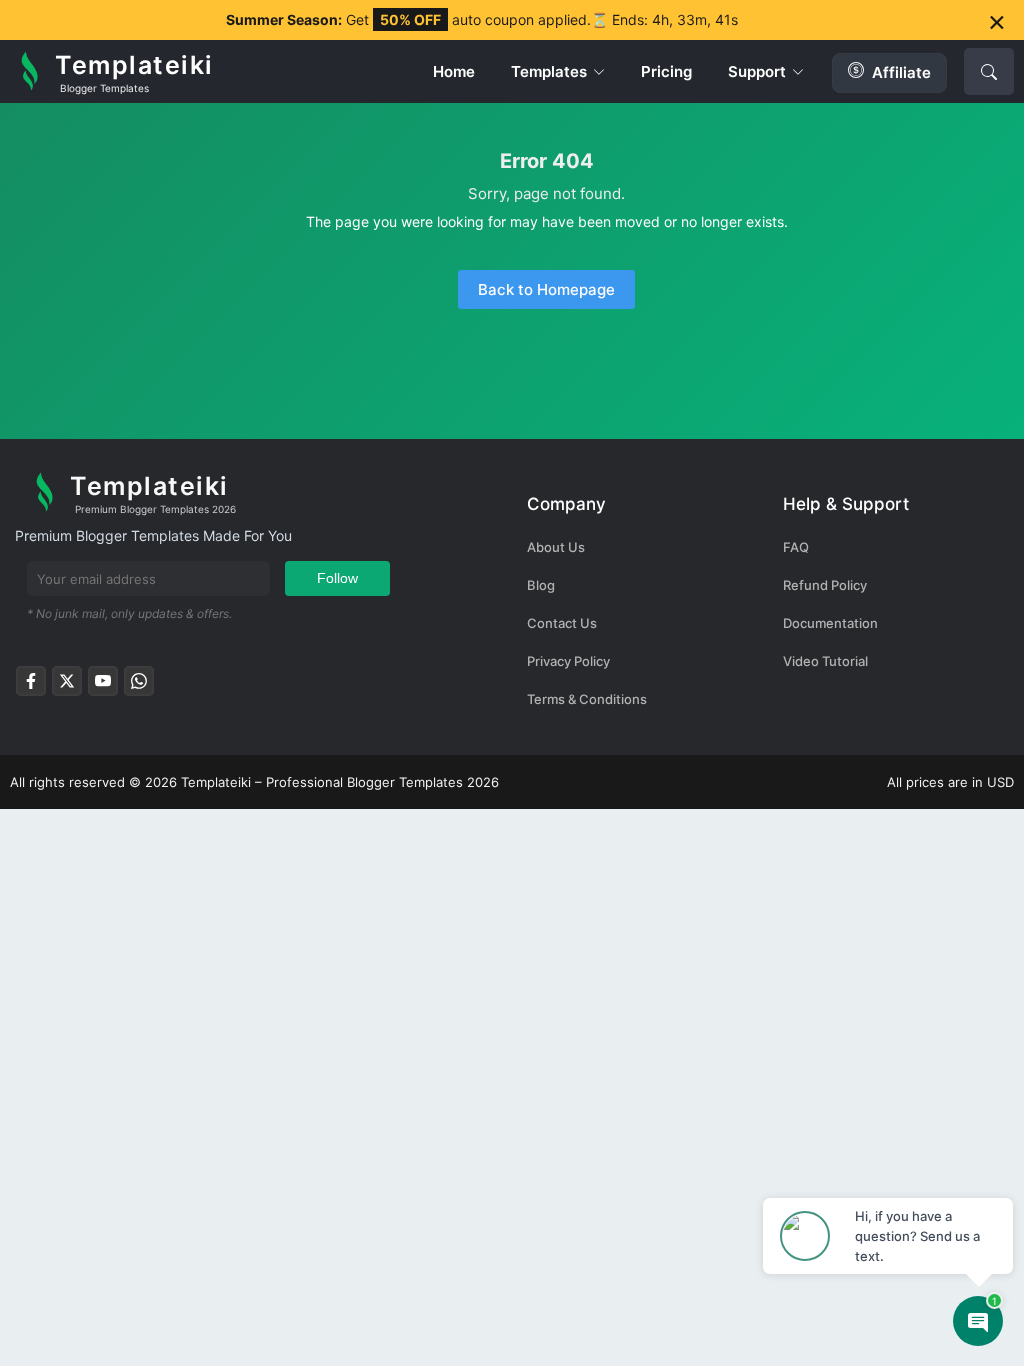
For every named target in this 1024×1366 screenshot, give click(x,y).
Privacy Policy (568, 661)
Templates (549, 71)
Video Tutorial (825, 661)
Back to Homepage (546, 289)
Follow (337, 578)
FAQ (796, 547)
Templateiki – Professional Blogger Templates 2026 (340, 782)
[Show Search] (989, 71)
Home (454, 71)
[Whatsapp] (139, 686)
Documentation (830, 623)
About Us (556, 547)
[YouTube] (103, 686)
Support (757, 71)
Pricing (666, 71)
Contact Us (562, 623)
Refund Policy (825, 585)
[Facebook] (31, 686)
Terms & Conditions (587, 699)
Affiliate (901, 72)
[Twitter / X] (67, 686)
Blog (541, 585)
